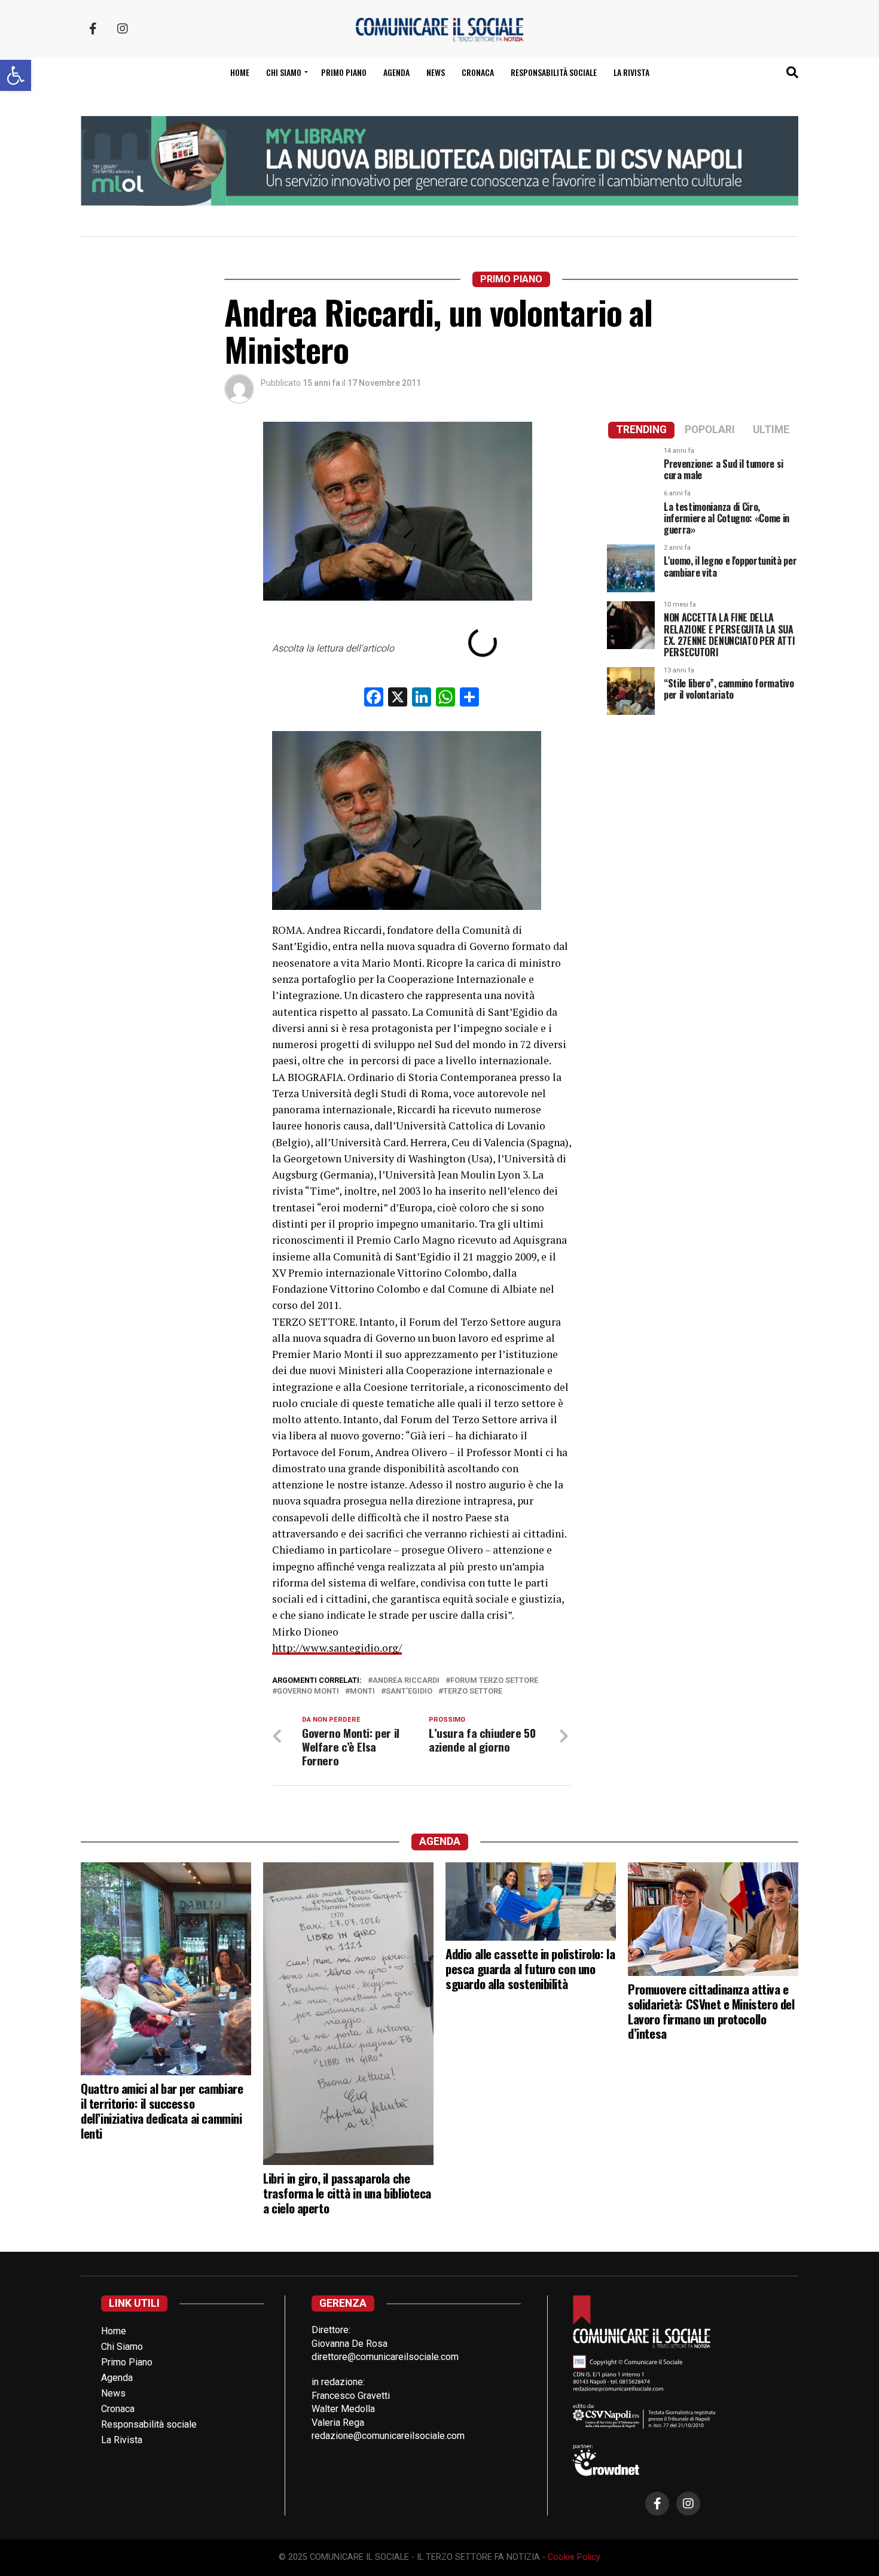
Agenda (396, 72)
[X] (398, 698)
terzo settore (473, 1692)
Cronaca (478, 72)
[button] (16, 75)
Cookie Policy (574, 2557)
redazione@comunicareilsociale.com (388, 2436)
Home (240, 72)
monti (362, 1692)
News (436, 72)
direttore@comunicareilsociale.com (385, 2357)
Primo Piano (344, 72)
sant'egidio (409, 1692)
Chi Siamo (122, 2347)
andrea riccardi (406, 1681)
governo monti (308, 1692)
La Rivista (631, 72)
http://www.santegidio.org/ (337, 1648)
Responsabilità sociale (554, 72)
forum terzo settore (494, 1681)
